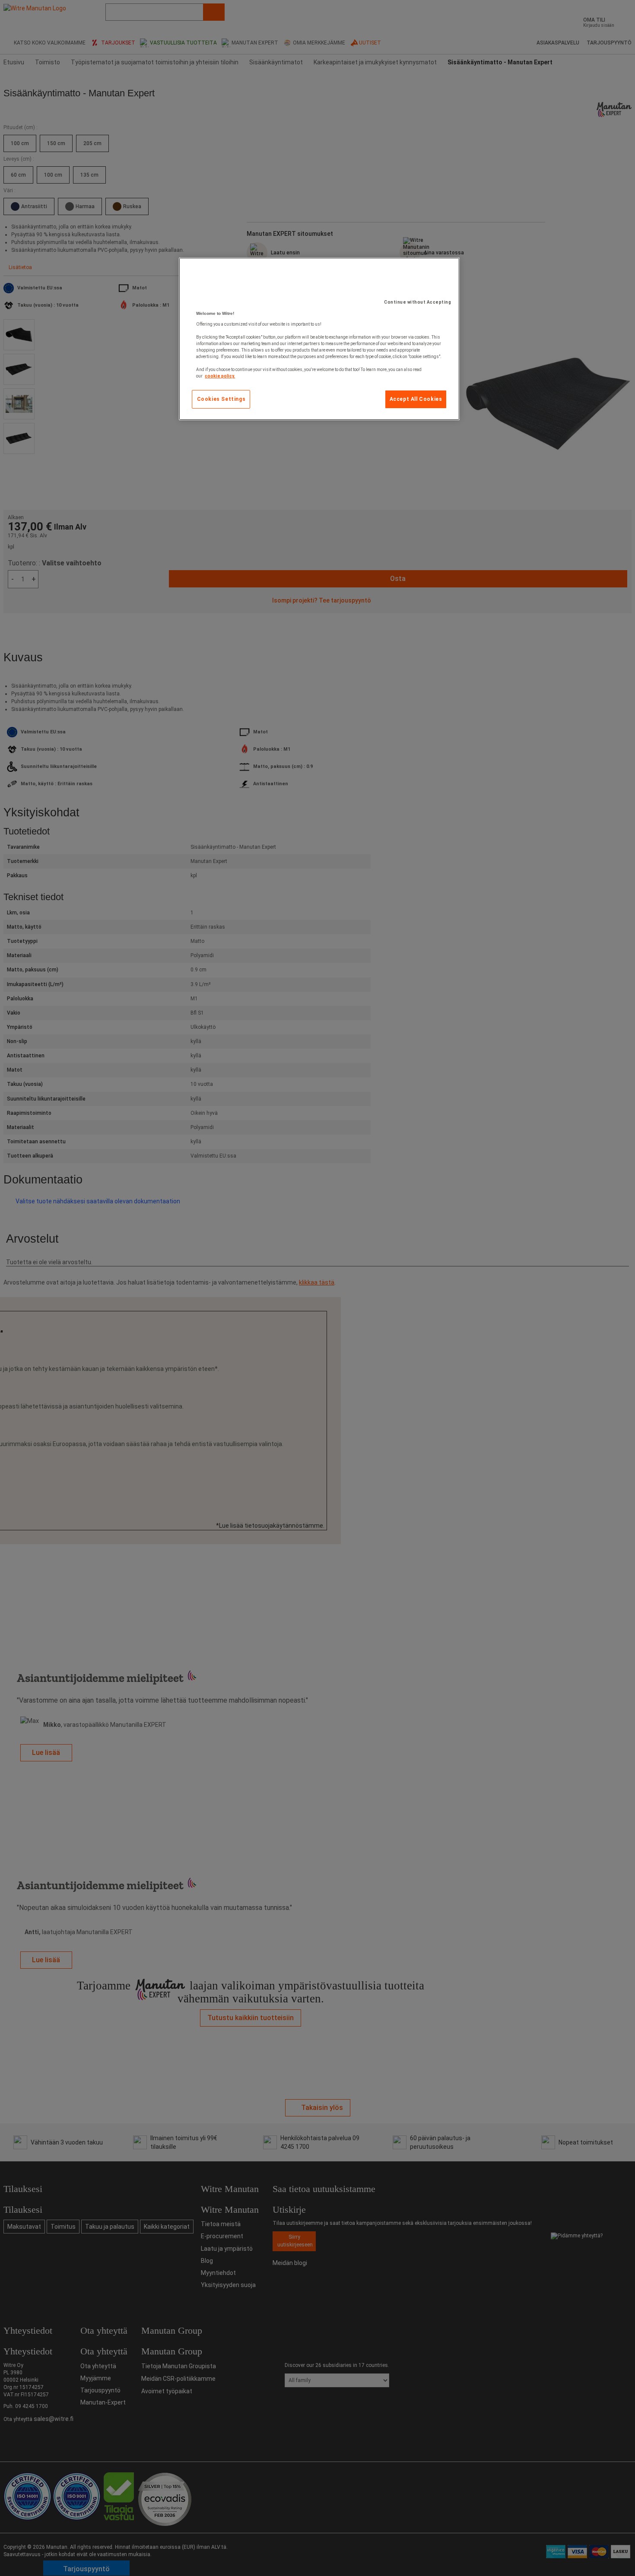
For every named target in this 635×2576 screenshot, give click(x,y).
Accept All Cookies (416, 399)
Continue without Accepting (418, 302)
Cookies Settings (221, 399)
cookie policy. (220, 376)
